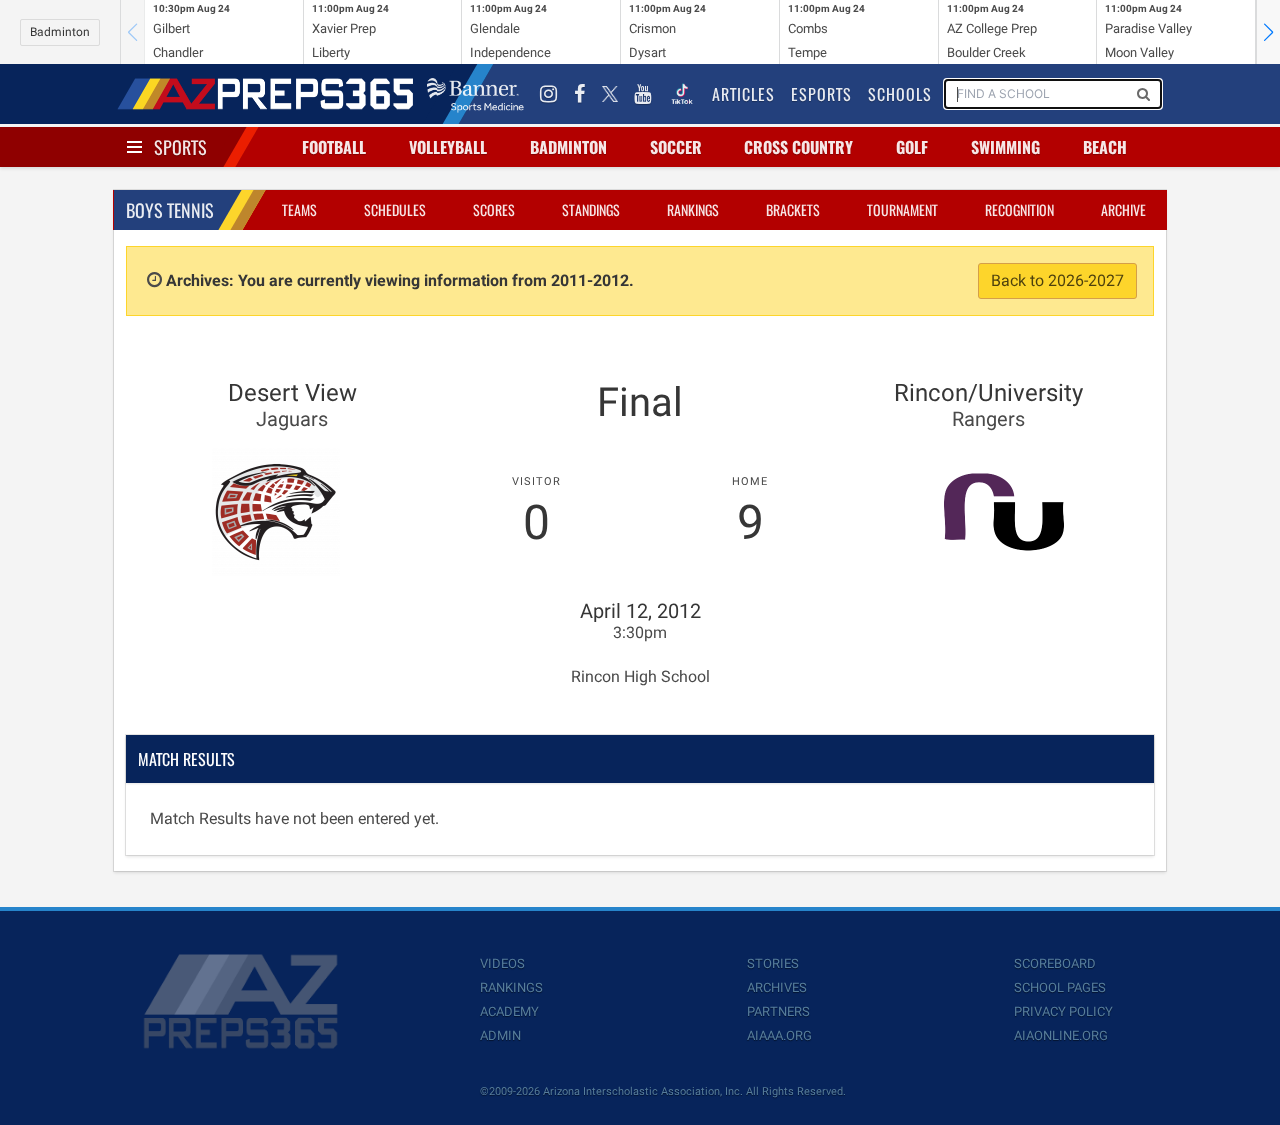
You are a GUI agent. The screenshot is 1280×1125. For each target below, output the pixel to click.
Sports (180, 147)
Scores (494, 209)
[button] (1268, 32)
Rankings (693, 209)
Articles (743, 94)
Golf (912, 147)
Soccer (676, 147)
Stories (773, 963)
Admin (500, 1035)
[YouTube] (643, 94)
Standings (591, 209)
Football (334, 147)
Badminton (60, 32)
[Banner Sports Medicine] (475, 94)
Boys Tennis (170, 210)
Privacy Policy (1063, 1011)
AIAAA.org (779, 1035)
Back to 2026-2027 (1057, 280)
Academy (509, 1011)
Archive (1123, 209)
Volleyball (448, 147)
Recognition (1019, 209)
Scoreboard (1055, 963)
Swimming (1005, 147)
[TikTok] (682, 94)
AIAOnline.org (1061, 1035)
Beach (1105, 147)
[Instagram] (549, 94)
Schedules (395, 209)
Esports (821, 94)
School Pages (1060, 987)
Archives (777, 987)
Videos (502, 963)
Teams (299, 209)
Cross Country (798, 147)
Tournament (902, 209)
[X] (610, 94)
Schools (900, 94)
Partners (778, 1011)
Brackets (793, 209)
